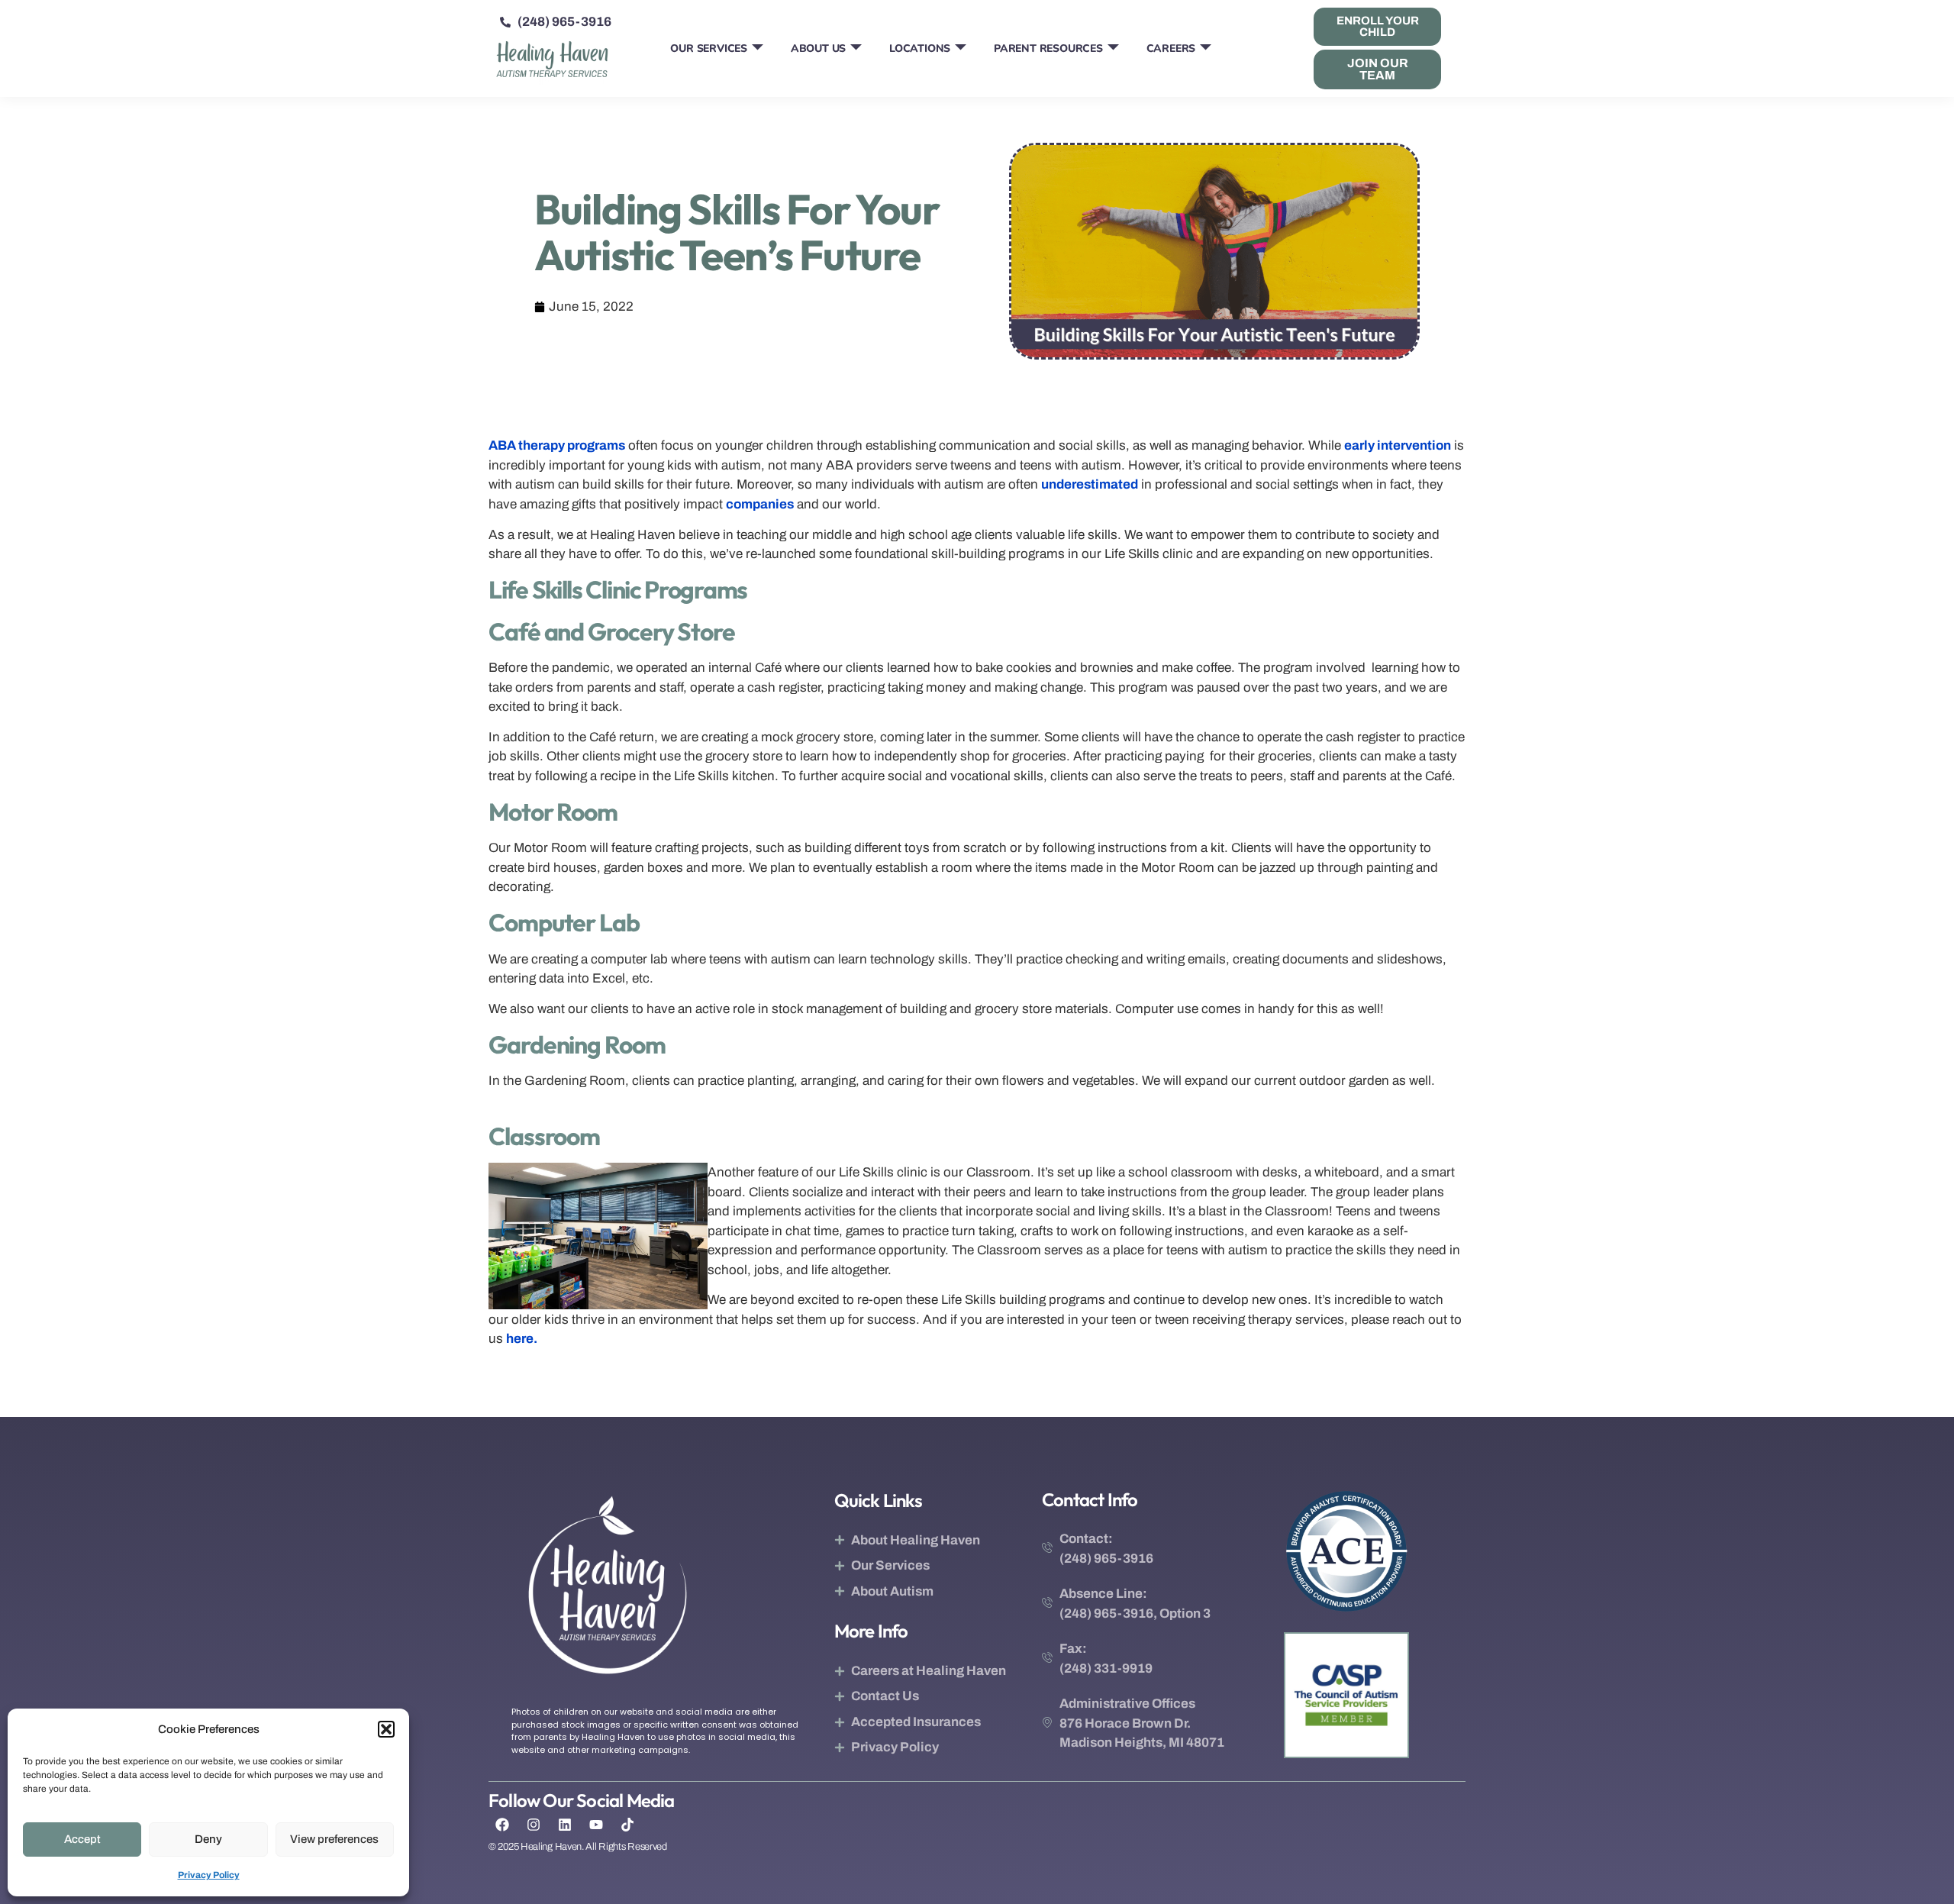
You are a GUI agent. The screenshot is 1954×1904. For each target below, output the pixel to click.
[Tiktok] (627, 1825)
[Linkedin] (565, 1825)
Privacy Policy (209, 1875)
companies (760, 504)
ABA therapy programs (557, 445)
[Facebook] (502, 1825)
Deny (208, 1839)
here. (522, 1339)
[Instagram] (534, 1825)
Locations (920, 48)
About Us (818, 48)
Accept (82, 1839)
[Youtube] (596, 1825)
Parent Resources (1048, 48)
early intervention (1398, 445)
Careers (1171, 48)
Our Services (709, 48)
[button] (386, 1729)
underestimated (1090, 484)
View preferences (334, 1839)
